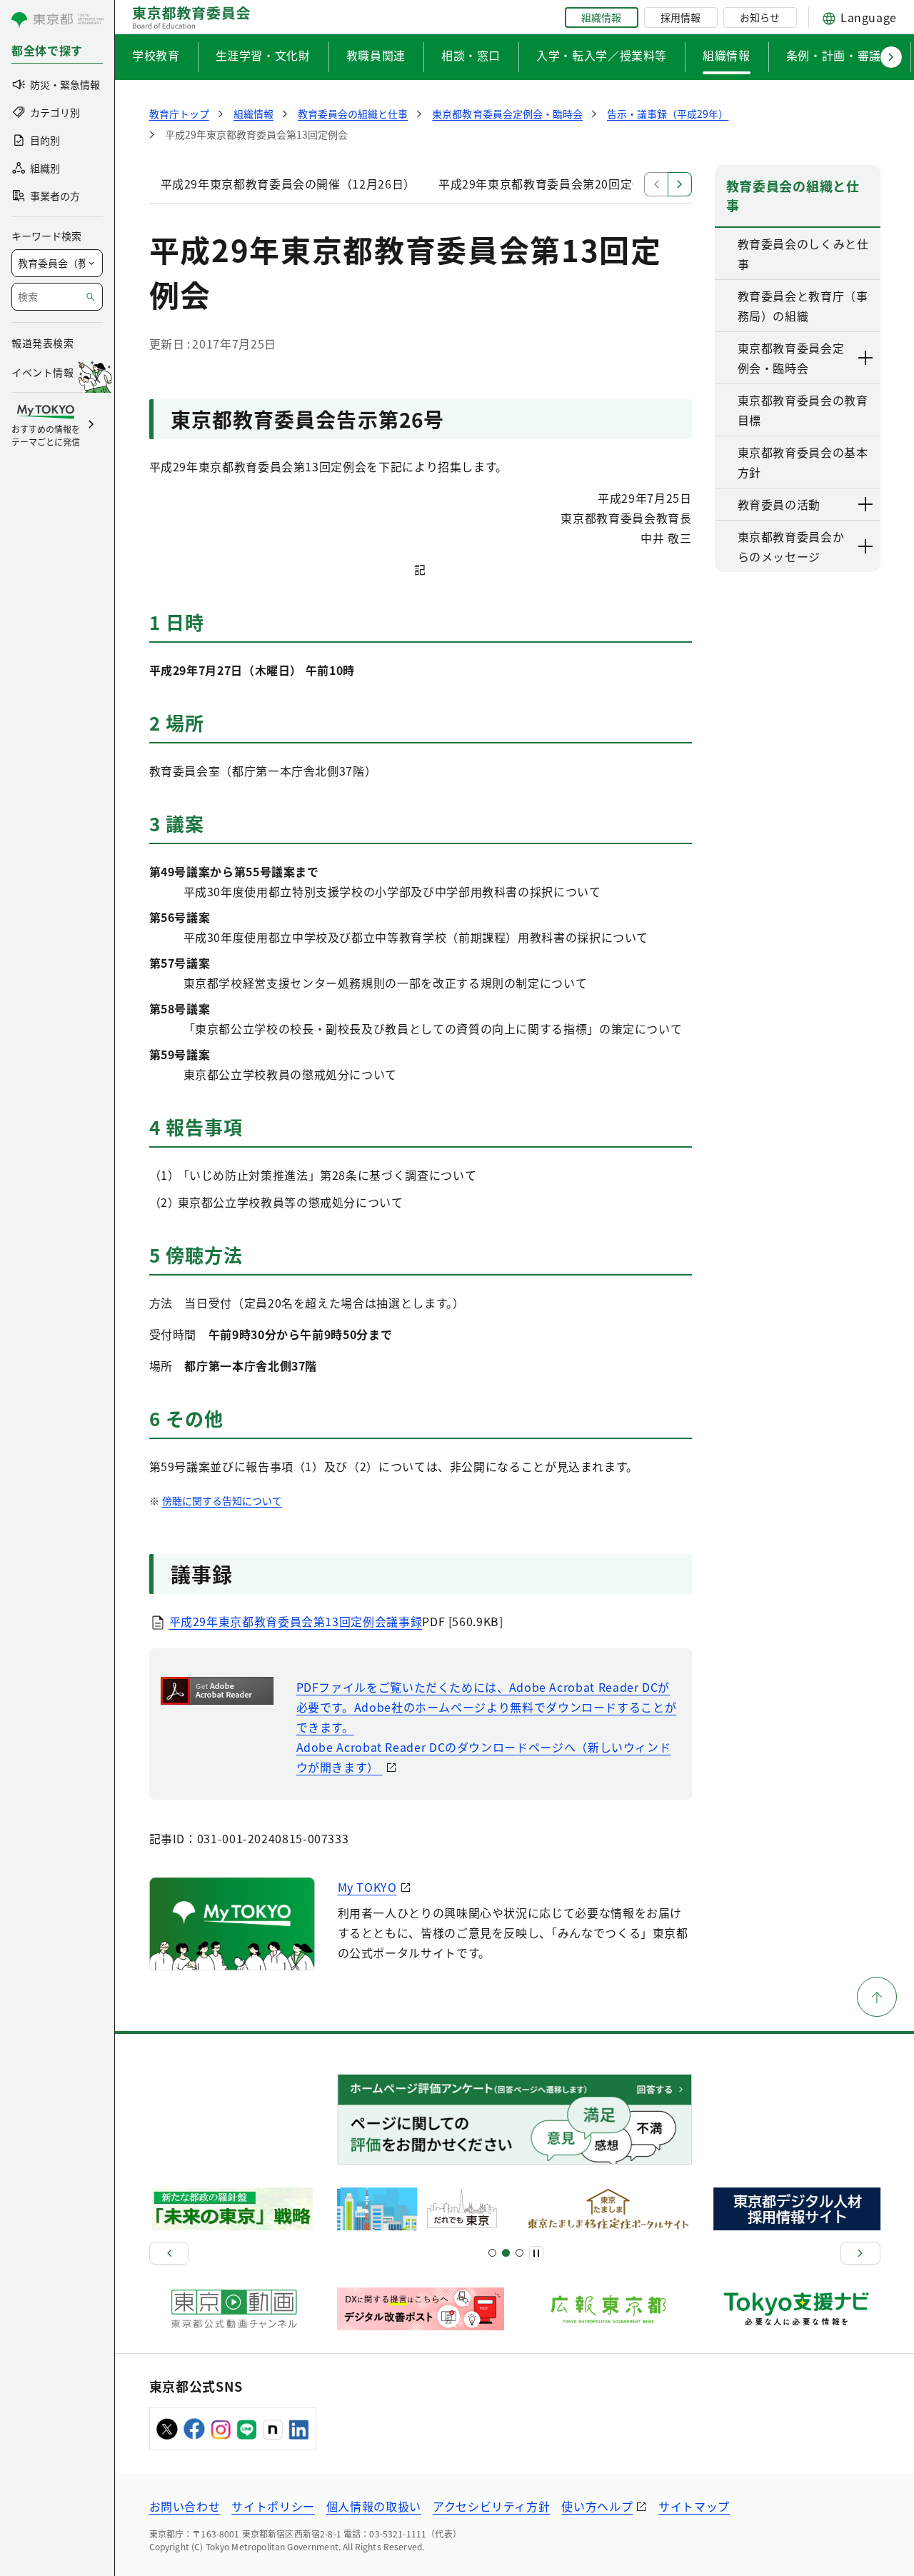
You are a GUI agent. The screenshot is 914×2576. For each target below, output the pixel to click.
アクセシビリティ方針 (491, 2506)
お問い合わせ (185, 2506)
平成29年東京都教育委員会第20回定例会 (547, 184)
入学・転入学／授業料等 (602, 55)
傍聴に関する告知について (222, 1500)
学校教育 (156, 55)
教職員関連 (376, 55)
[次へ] (860, 2253)
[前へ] (169, 2253)
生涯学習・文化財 (263, 55)
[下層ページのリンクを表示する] (866, 358)
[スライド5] (506, 2253)
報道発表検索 (42, 343)
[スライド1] (492, 2253)
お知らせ (760, 17)
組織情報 (601, 17)
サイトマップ (694, 2506)
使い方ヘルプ (597, 2506)
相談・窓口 (471, 55)
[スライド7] (519, 2253)
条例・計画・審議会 (840, 55)
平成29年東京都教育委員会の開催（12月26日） (288, 184)
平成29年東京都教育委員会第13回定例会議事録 (296, 1621)
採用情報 (681, 17)
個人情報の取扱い (374, 2506)
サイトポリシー (273, 2506)
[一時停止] (536, 2253)
